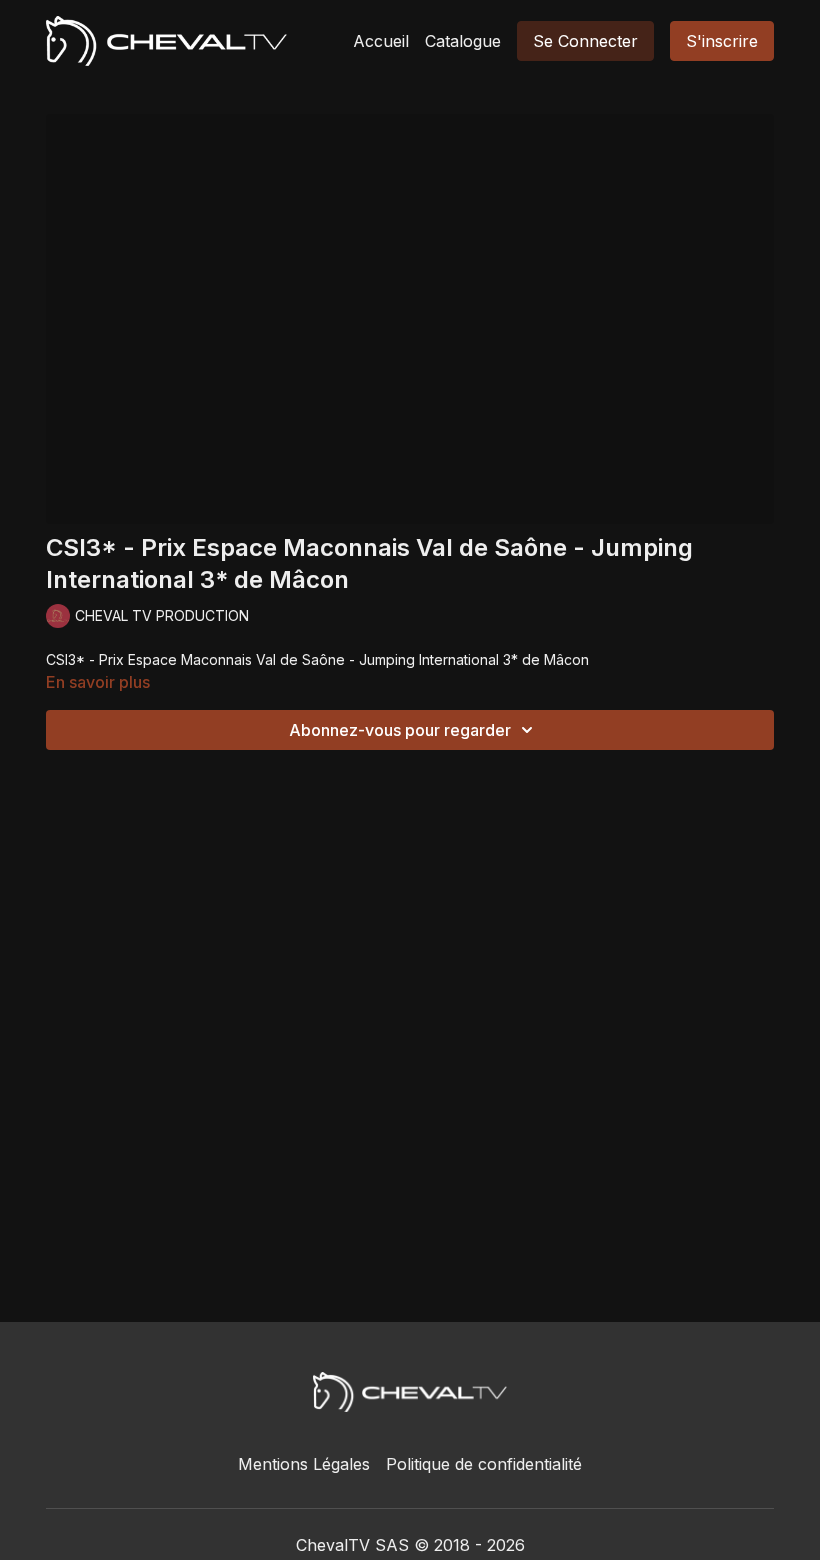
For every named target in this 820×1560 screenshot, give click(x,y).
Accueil (381, 41)
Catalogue (463, 41)
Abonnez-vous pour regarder (400, 730)
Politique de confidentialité (484, 1464)
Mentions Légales (304, 1464)
